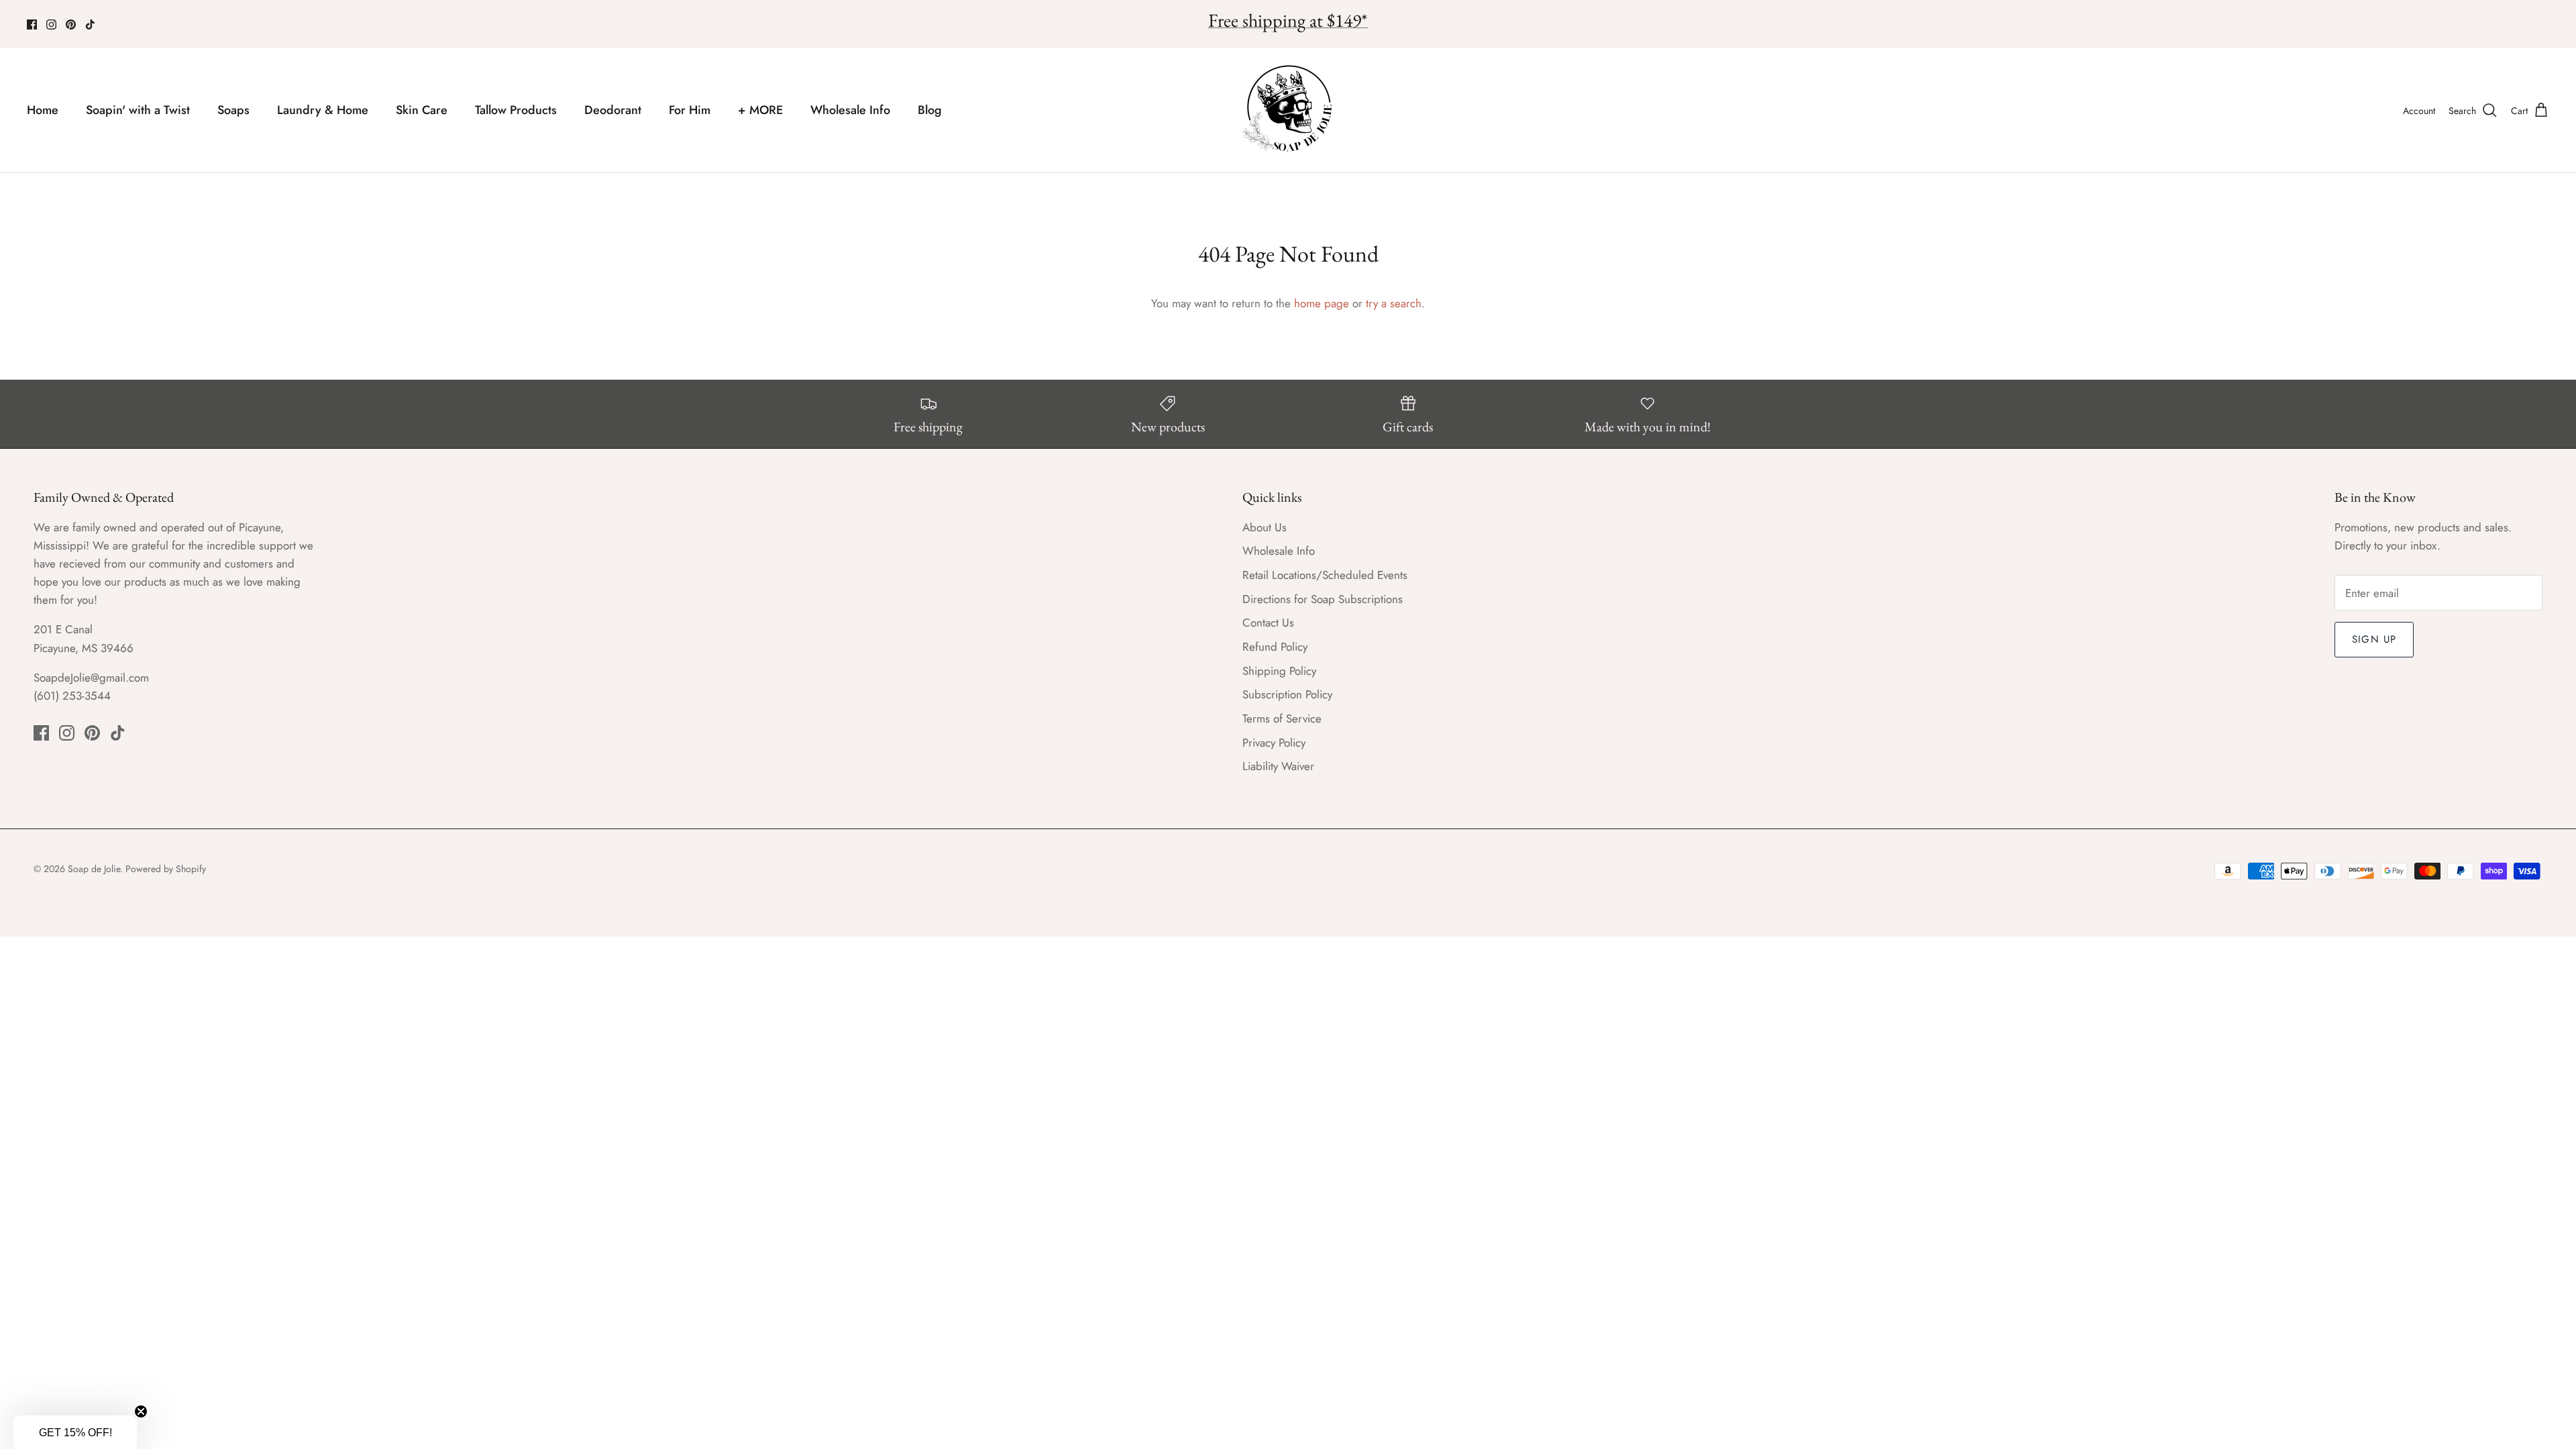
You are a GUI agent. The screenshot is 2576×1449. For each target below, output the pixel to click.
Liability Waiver (1278, 766)
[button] (75, 1432)
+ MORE (760, 110)
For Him (690, 110)
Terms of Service (1282, 718)
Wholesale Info (850, 110)
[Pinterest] (71, 24)
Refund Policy (1275, 647)
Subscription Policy (1287, 694)
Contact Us (1268, 623)
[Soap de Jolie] (1288, 110)
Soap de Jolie (94, 869)
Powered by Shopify (166, 869)
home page (1322, 303)
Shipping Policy (1279, 671)
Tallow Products (516, 110)
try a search (1394, 303)
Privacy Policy (1274, 743)
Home (43, 110)
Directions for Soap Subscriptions (1323, 599)
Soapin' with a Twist (138, 110)
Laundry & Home (323, 110)
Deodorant (613, 110)
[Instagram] (51, 24)
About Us (1265, 527)
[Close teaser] (141, 1411)
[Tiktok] (90, 24)
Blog (930, 110)
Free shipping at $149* (1288, 20)
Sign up (2374, 639)
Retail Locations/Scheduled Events (1325, 575)
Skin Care (422, 110)
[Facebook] (32, 24)
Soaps (233, 110)
